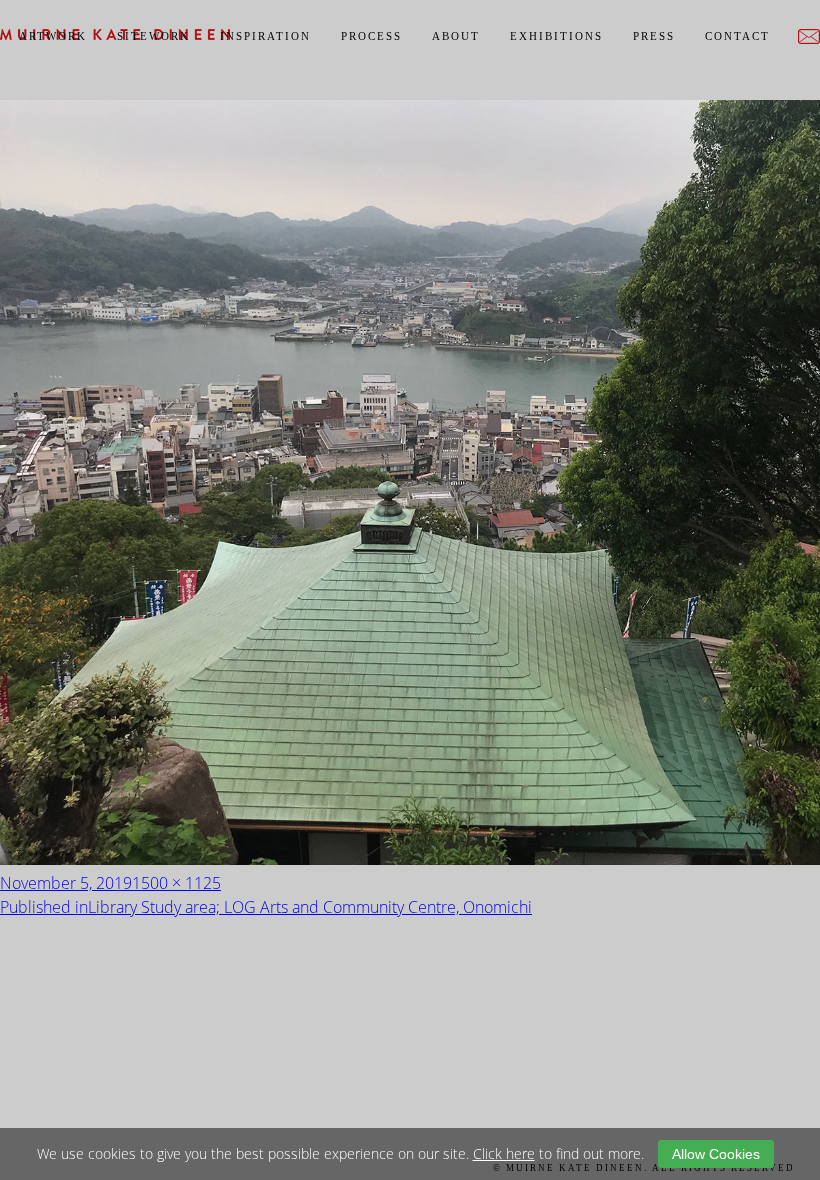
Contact (737, 36)
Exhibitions (556, 36)
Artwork (53, 36)
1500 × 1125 (176, 883)
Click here (504, 1153)
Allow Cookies (716, 1154)
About (456, 36)
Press (654, 36)
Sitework (153, 36)
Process (371, 36)
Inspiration (265, 36)
